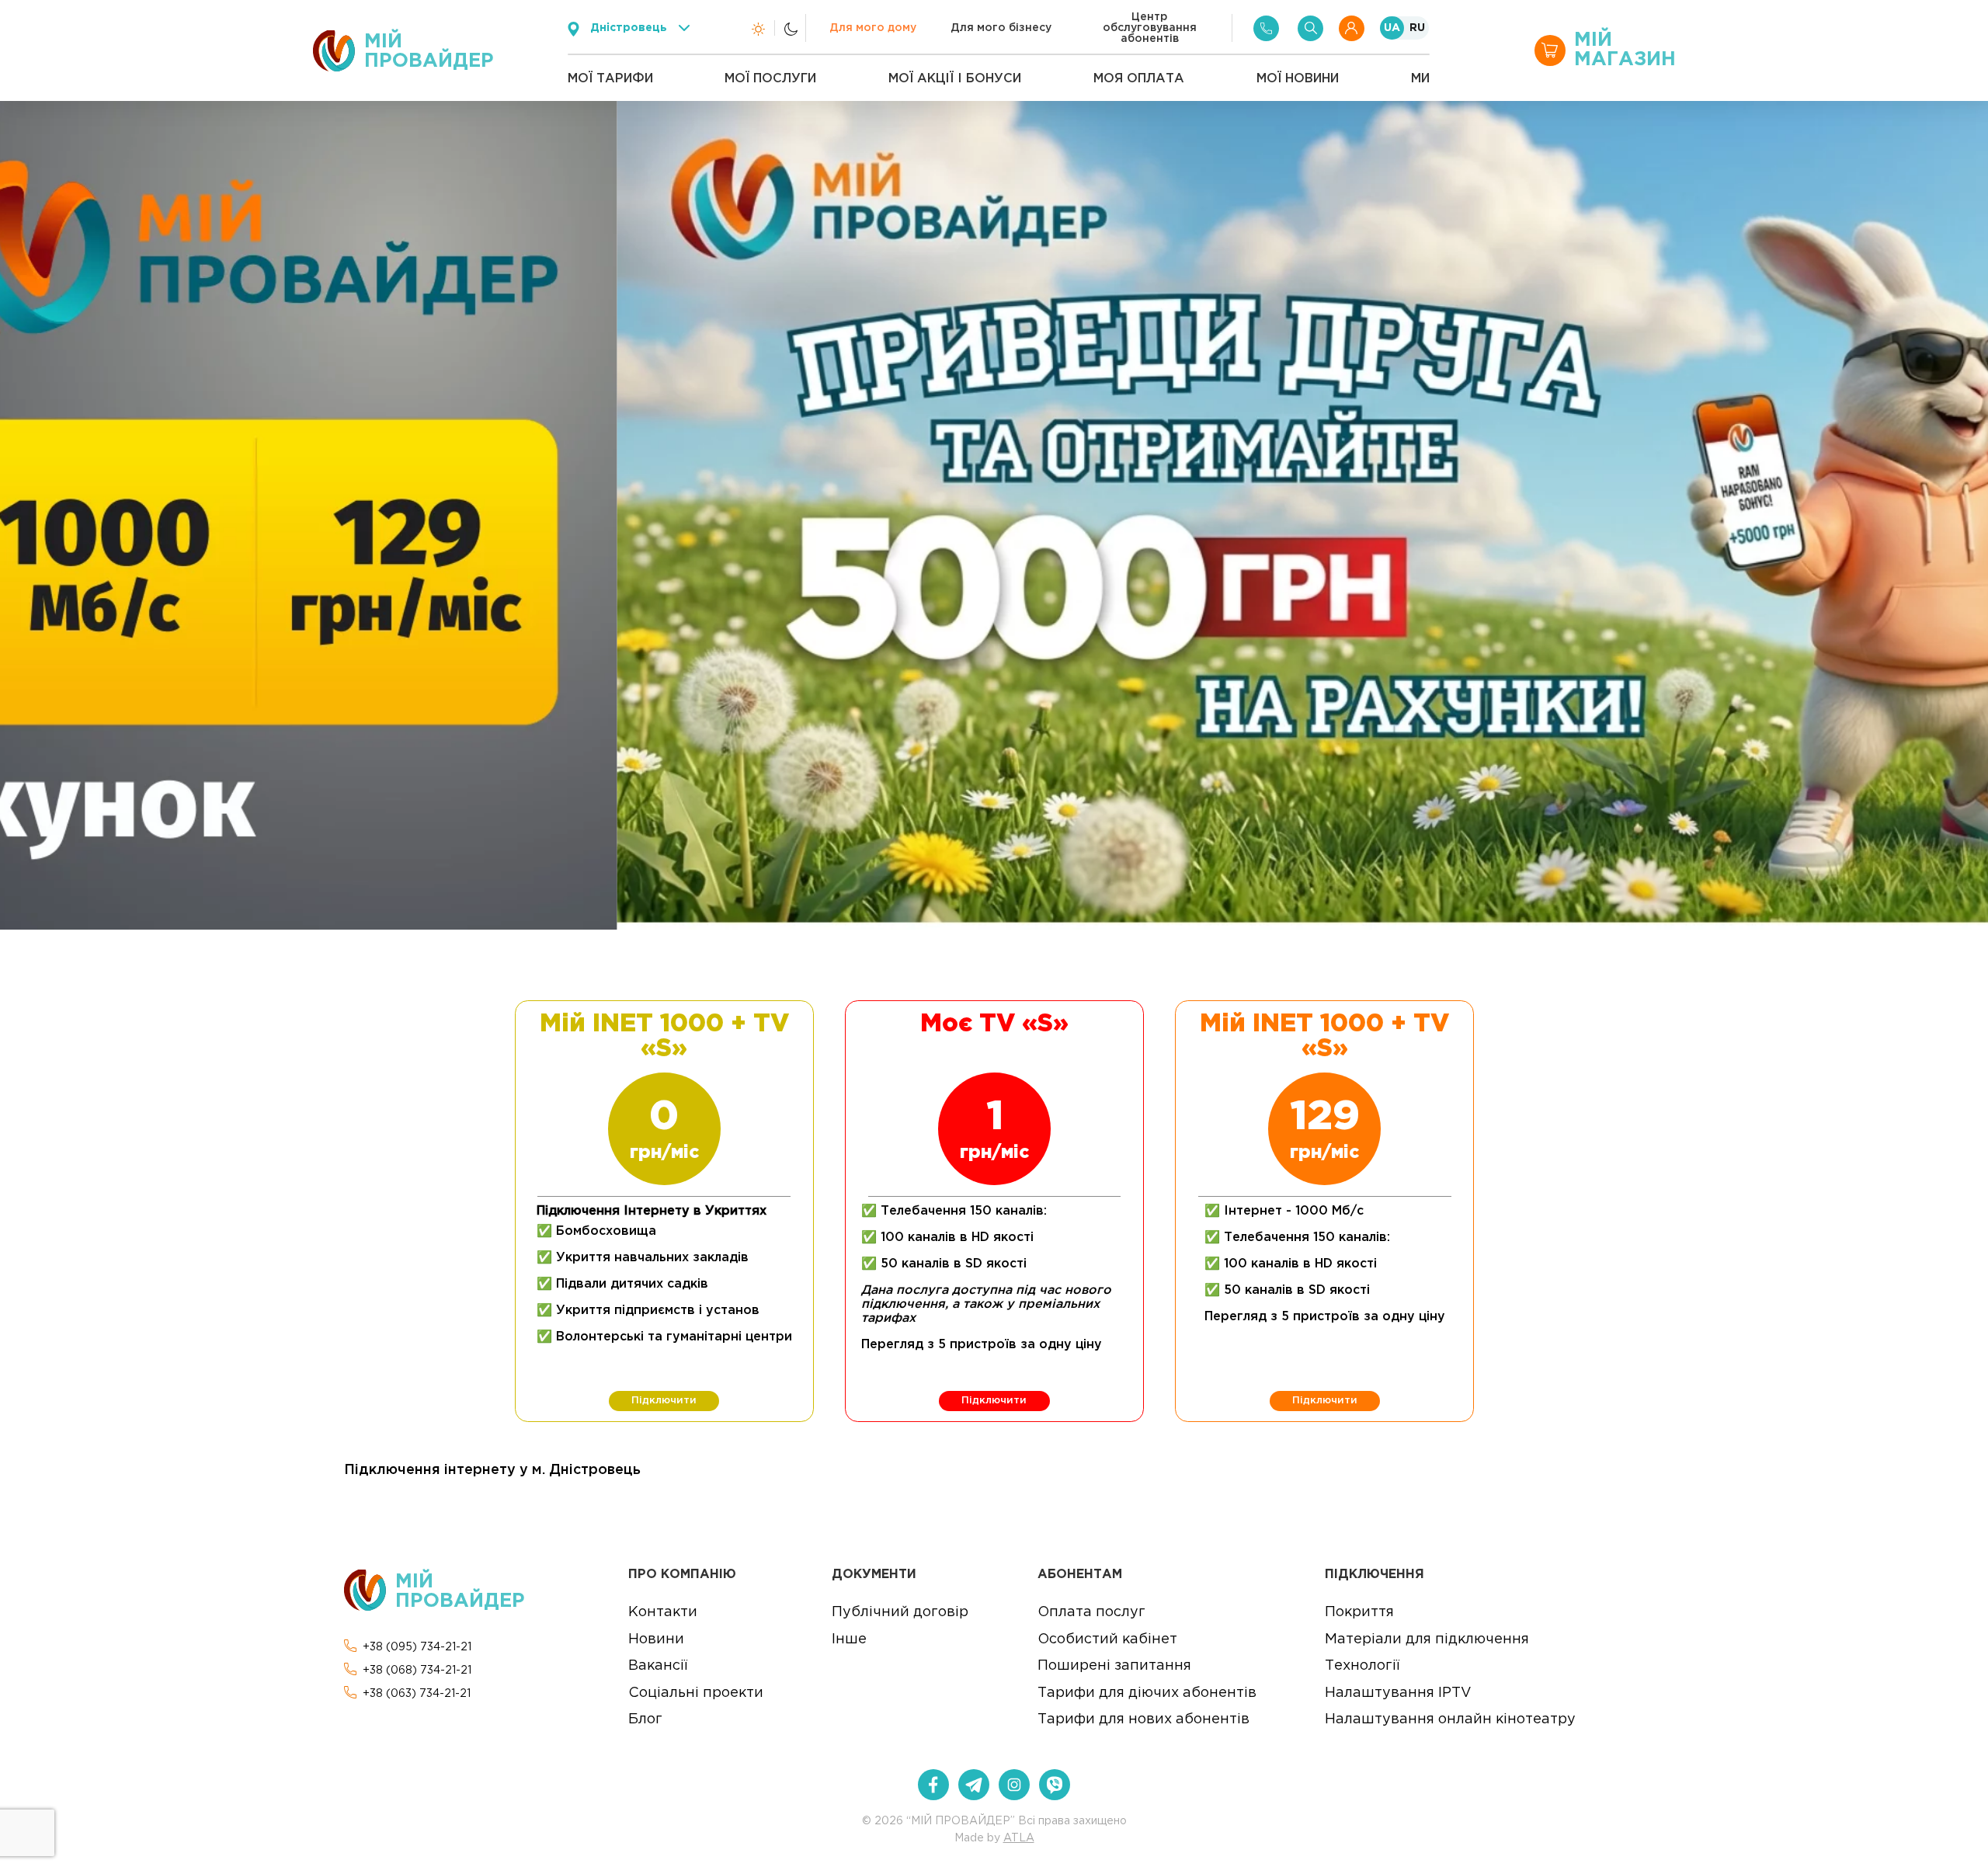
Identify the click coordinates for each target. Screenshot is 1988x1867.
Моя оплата (1139, 79)
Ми (1420, 79)
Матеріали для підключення (1427, 1639)
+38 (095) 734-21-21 (417, 1647)
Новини (656, 1639)
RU (1417, 28)
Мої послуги (770, 79)
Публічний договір (900, 1612)
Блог (645, 1719)
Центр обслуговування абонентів (1150, 28)
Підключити (664, 1401)
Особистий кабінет (1107, 1639)
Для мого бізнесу (1001, 28)
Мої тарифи (610, 79)
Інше (849, 1639)
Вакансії (658, 1666)
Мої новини (1298, 79)
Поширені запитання (1114, 1666)
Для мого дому (873, 28)
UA (1392, 28)
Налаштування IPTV (1398, 1693)
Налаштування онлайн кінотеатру (1450, 1719)
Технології (1362, 1666)
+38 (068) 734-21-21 (417, 1671)
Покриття (1359, 1612)
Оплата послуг (1091, 1612)
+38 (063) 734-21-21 (417, 1694)
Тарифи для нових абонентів (1143, 1719)
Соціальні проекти (696, 1693)
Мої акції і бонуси (955, 79)
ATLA (1019, 1838)
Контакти (663, 1612)
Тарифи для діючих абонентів (1147, 1693)
